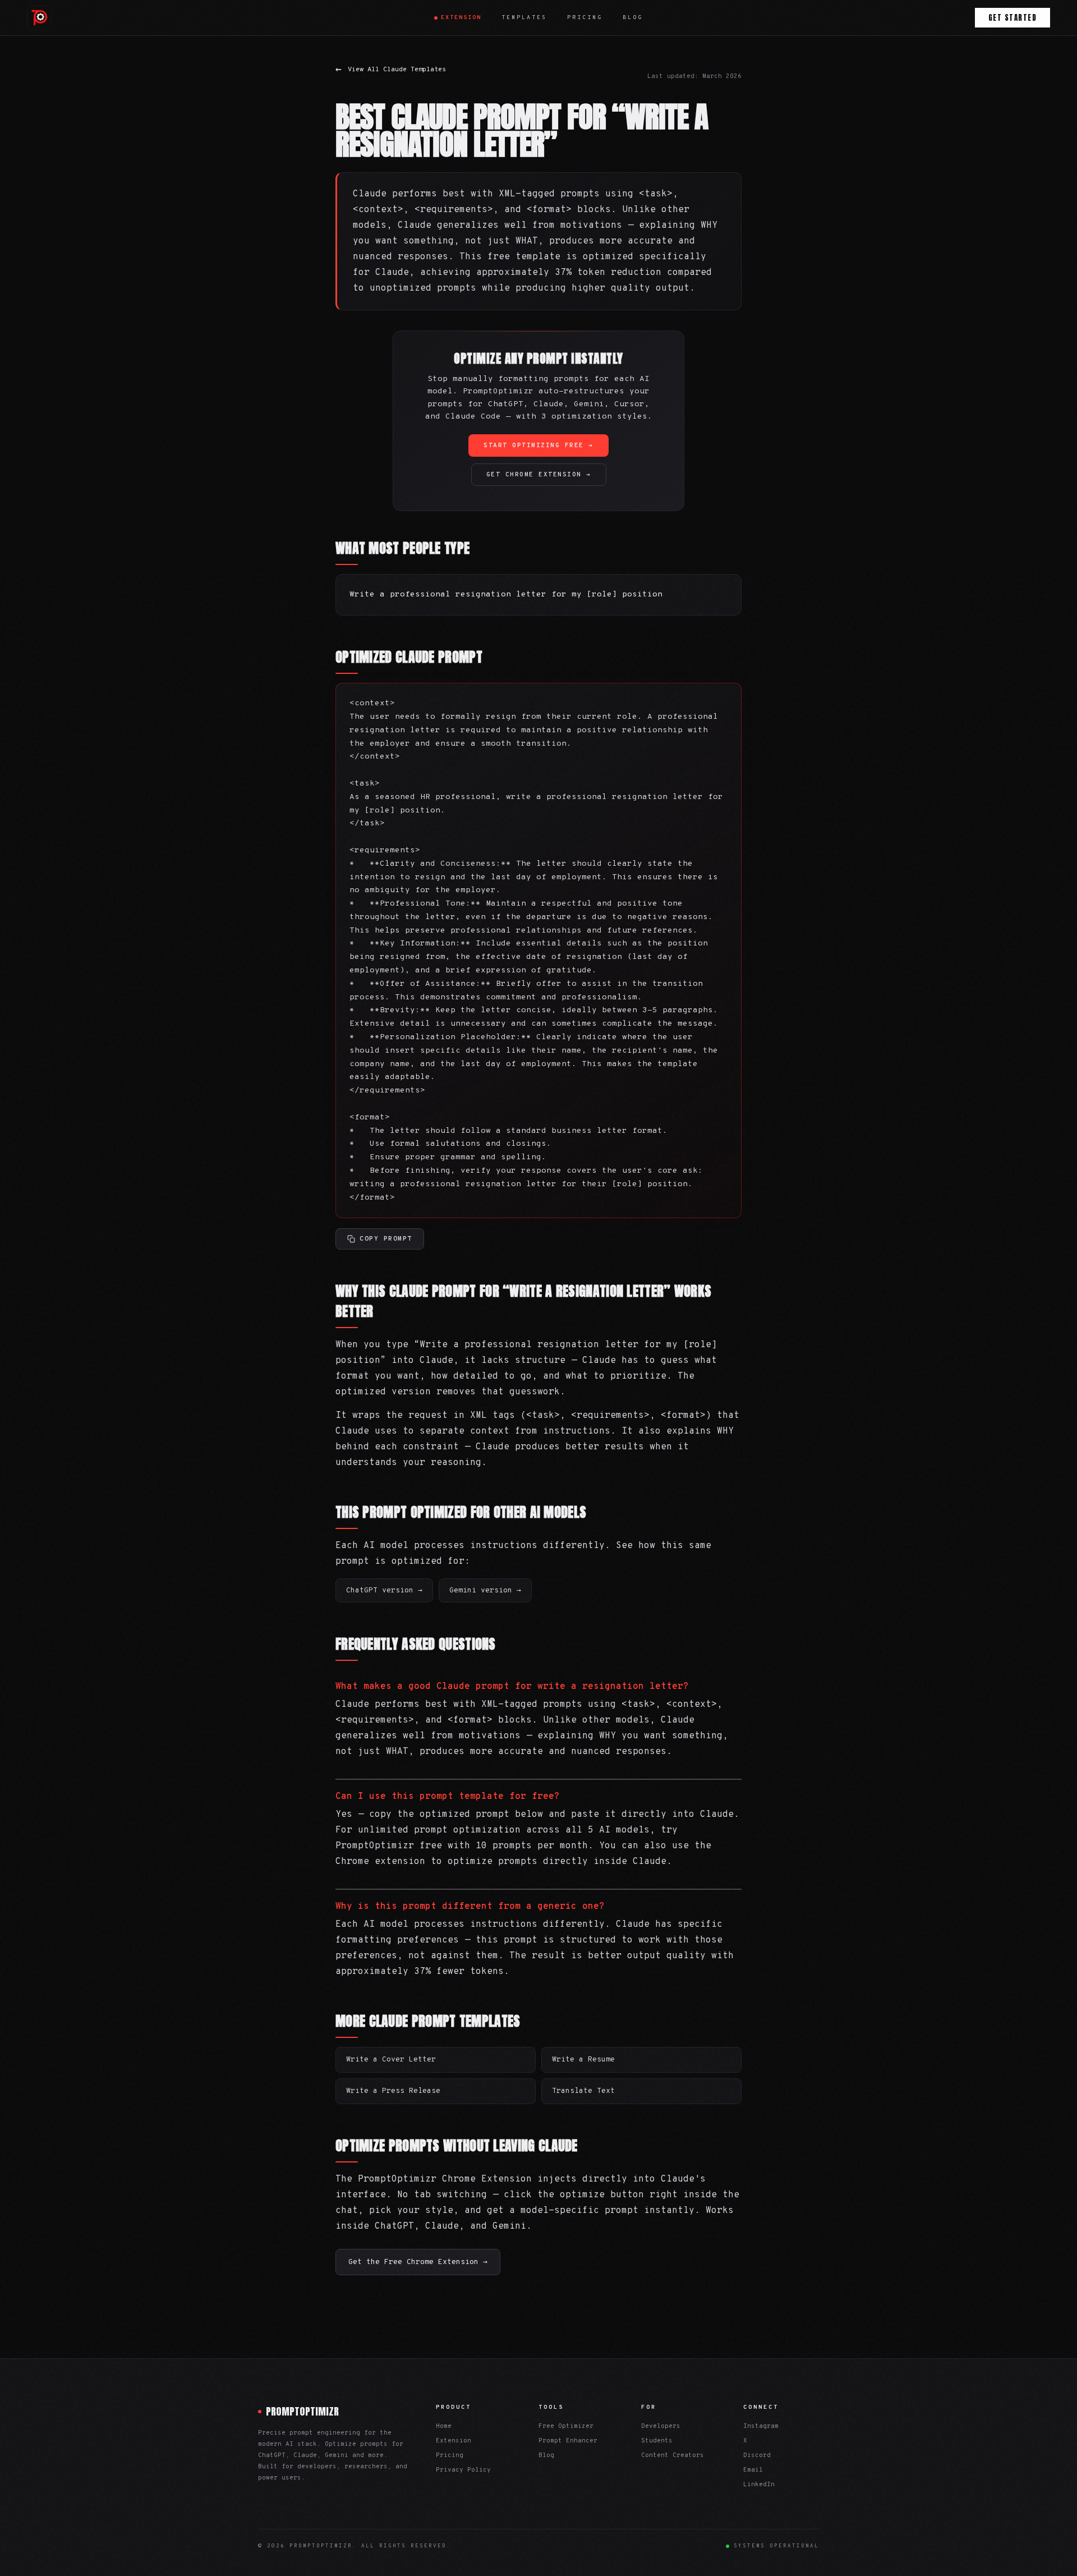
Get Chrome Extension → (539, 475)
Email (753, 2470)
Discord (757, 2455)
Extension (461, 18)
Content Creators (673, 2455)
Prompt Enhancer (568, 2441)
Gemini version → (485, 1591)
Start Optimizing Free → (538, 446)
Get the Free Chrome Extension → (418, 2262)
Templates (524, 18)
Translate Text (583, 2091)
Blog (633, 18)
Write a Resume (583, 2060)
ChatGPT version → (384, 1591)
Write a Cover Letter (391, 2060)
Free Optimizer (566, 2426)
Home (444, 2426)
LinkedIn (759, 2485)
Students (657, 2441)
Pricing (585, 18)
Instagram (761, 2426)
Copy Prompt (386, 1239)
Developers (661, 2426)
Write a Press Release (393, 2091)
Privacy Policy (463, 2470)
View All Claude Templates (391, 70)
